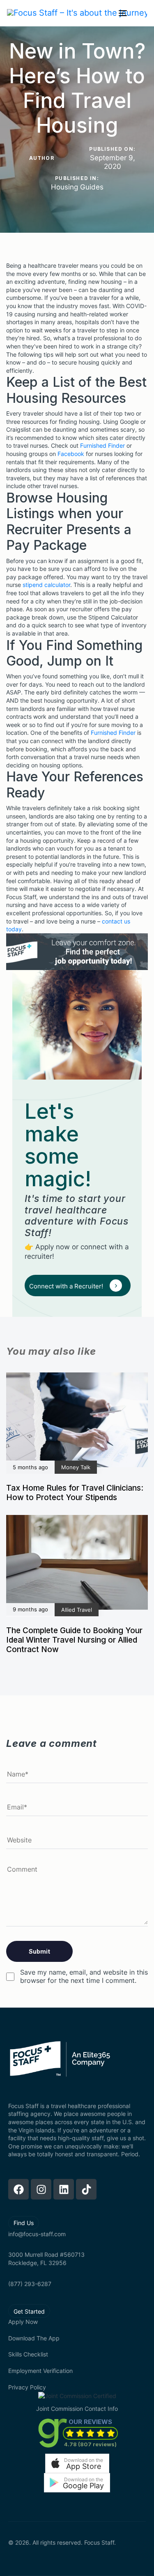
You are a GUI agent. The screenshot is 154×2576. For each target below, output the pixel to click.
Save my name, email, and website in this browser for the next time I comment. (84, 1976)
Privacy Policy (27, 2387)
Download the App (34, 2338)
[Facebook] (18, 2189)
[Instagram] (41, 2189)
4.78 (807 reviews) (90, 2444)
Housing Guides (77, 187)
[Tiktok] (86, 2189)
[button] (77, 2463)
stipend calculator (46, 585)
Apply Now (23, 2322)
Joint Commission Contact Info (77, 2409)
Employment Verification (40, 2371)
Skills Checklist (28, 2354)
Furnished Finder (102, 445)
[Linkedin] (64, 2189)
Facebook (71, 454)
